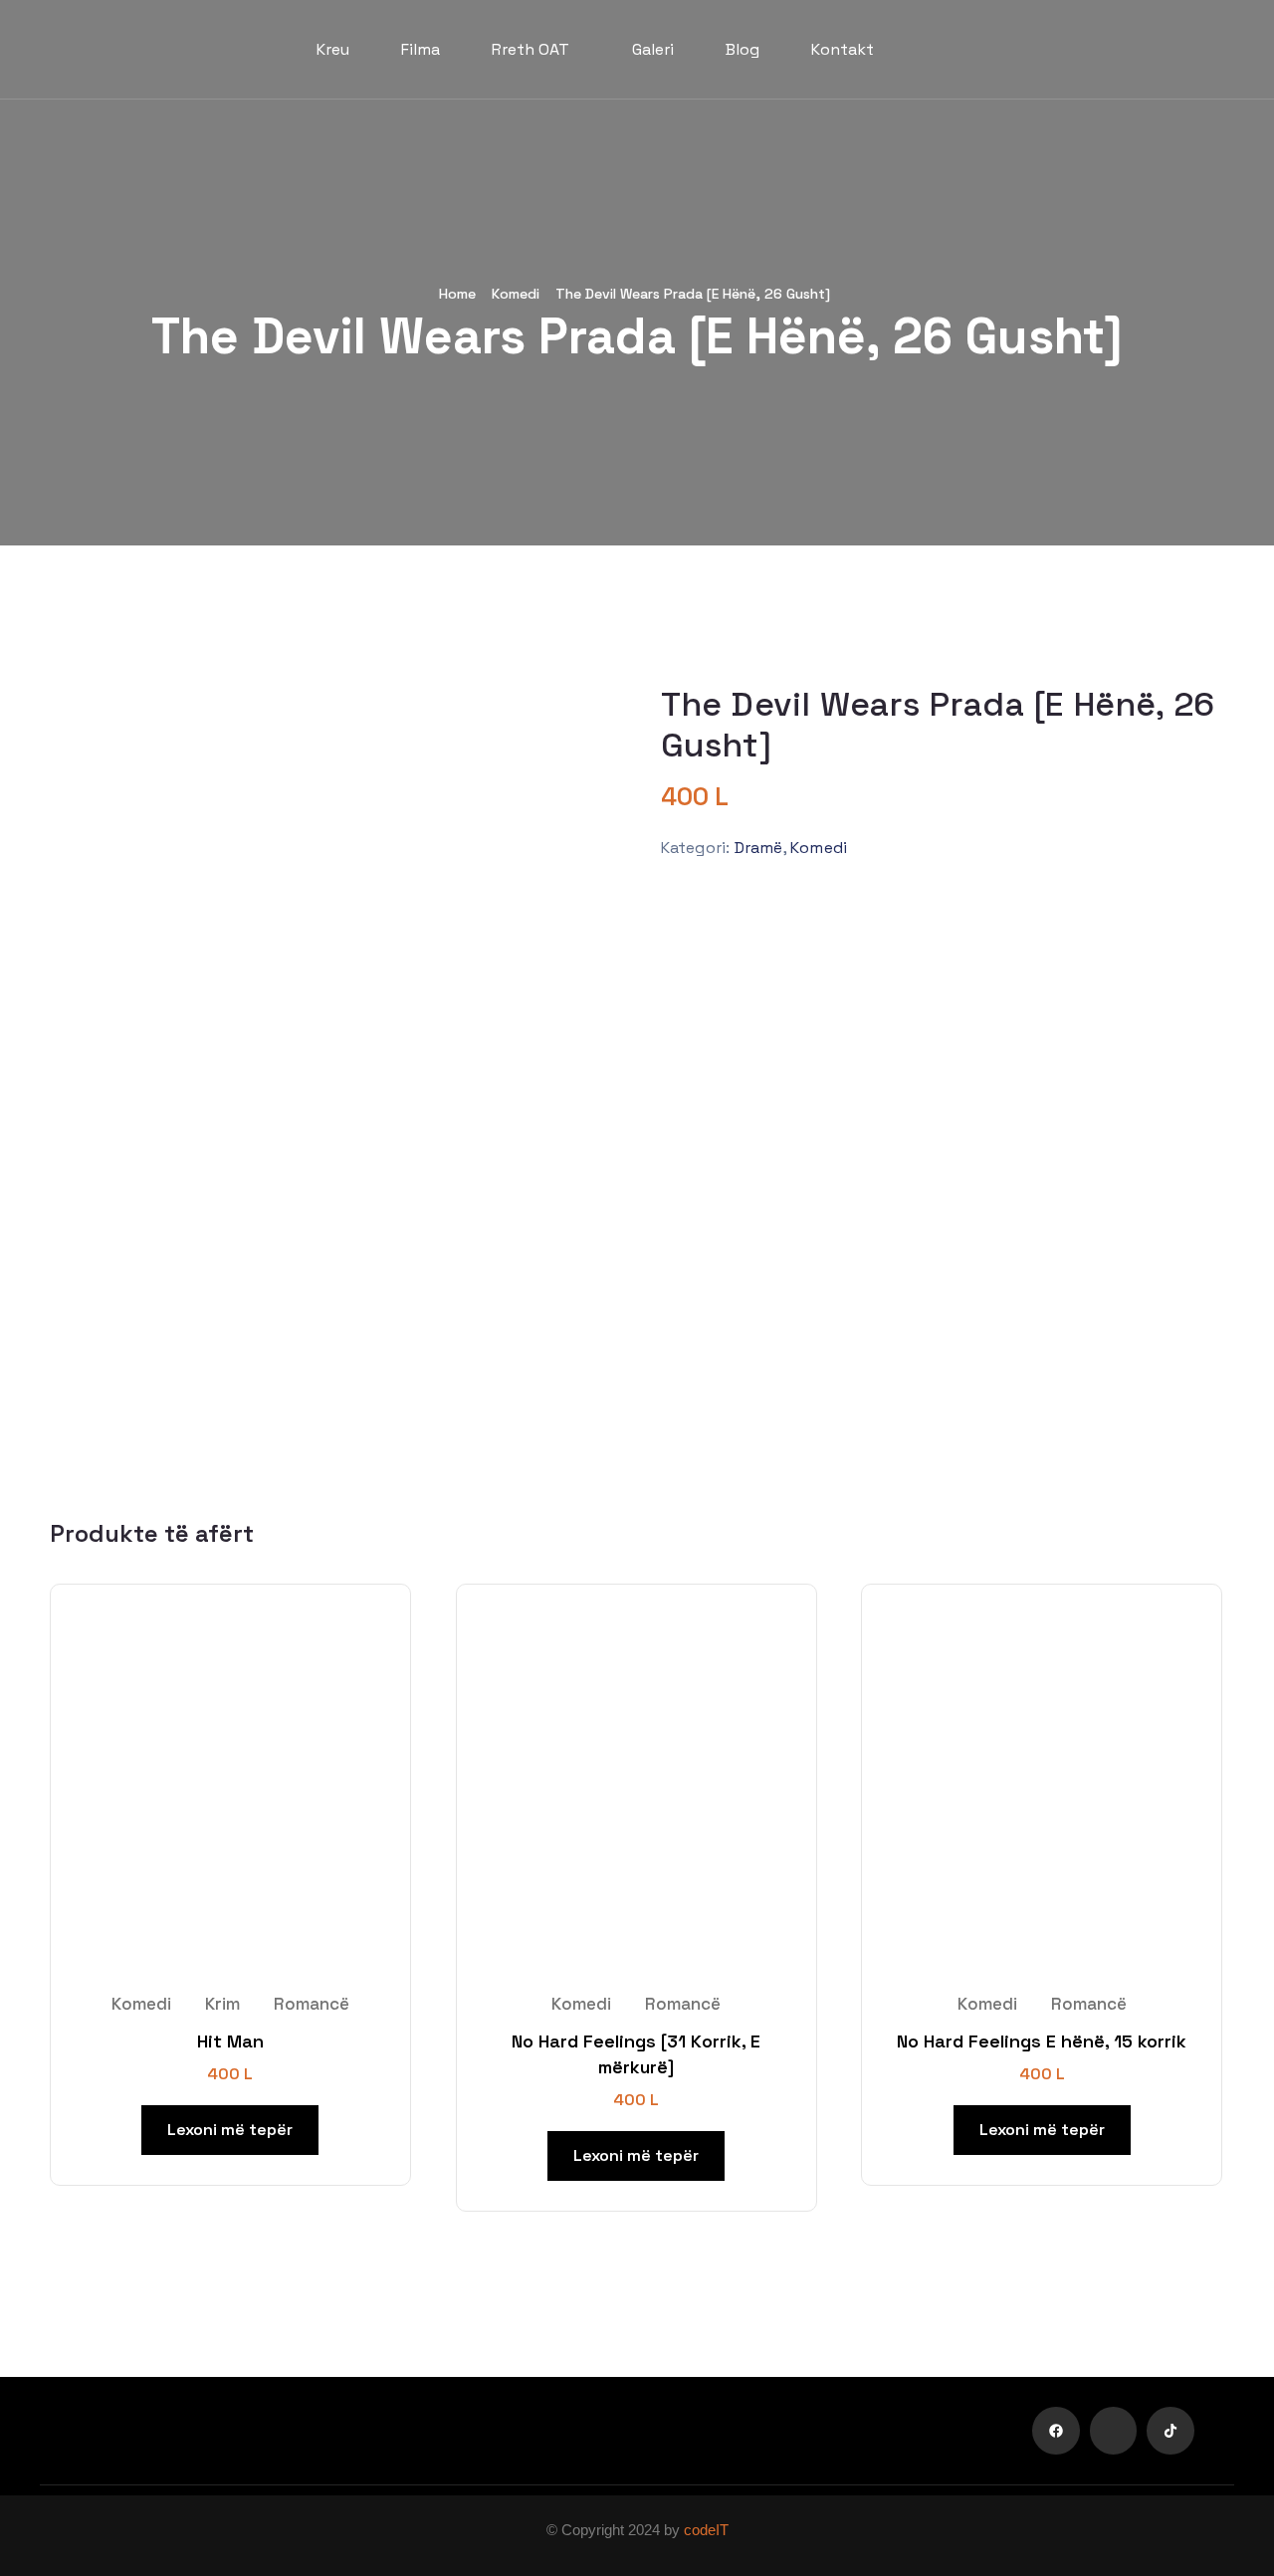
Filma (421, 49)
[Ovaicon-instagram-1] (1114, 2431)
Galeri (653, 49)
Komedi (516, 294)
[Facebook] (1056, 2431)
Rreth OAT (531, 49)
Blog (743, 49)
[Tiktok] (1170, 2431)
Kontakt (843, 49)
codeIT (706, 2530)
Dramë (759, 848)
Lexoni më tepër (230, 2130)
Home (457, 294)
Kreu (333, 49)
